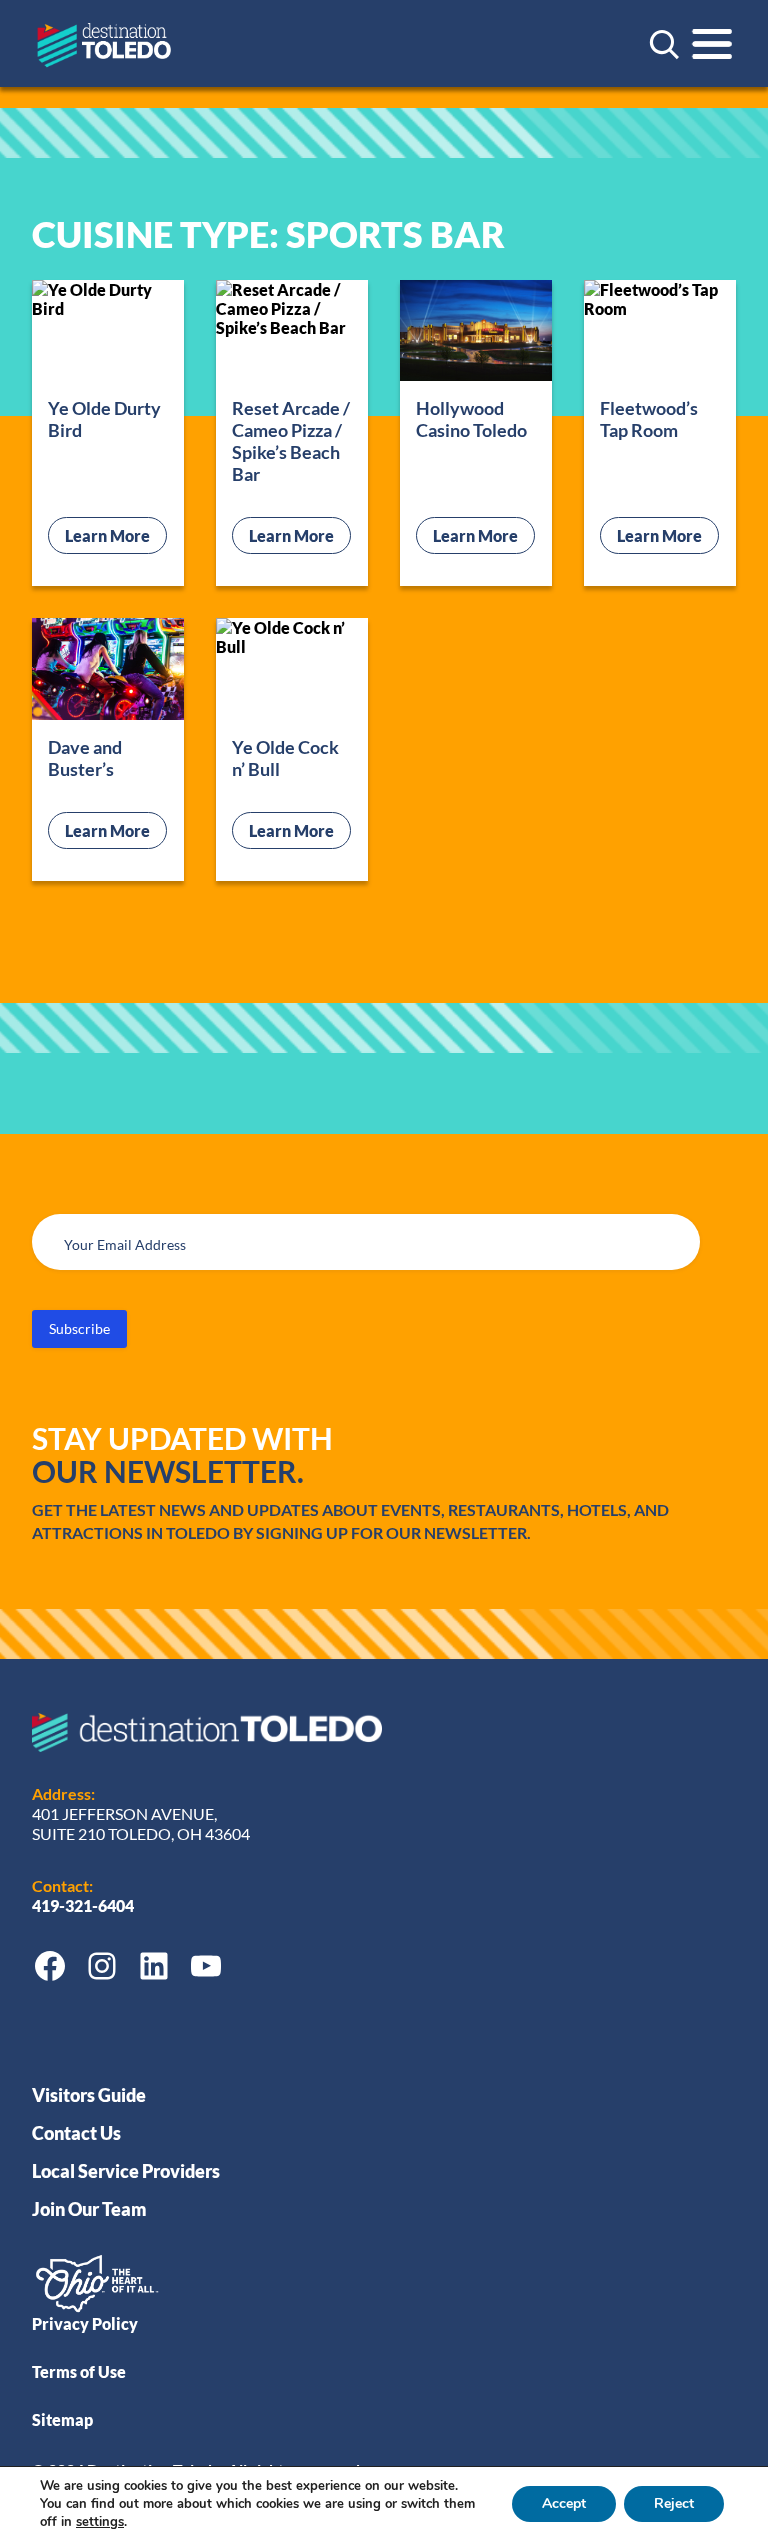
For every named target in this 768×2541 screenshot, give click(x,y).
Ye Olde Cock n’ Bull (285, 758)
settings (100, 2522)
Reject (674, 2503)
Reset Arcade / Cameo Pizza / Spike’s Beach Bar (291, 441)
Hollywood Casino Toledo (471, 419)
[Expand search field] (664, 44)
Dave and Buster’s (85, 758)
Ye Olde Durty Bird (104, 419)
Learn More (116, 535)
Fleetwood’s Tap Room (649, 419)
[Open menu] (712, 44)
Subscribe (79, 1328)
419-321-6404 (84, 1905)
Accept (564, 2503)
